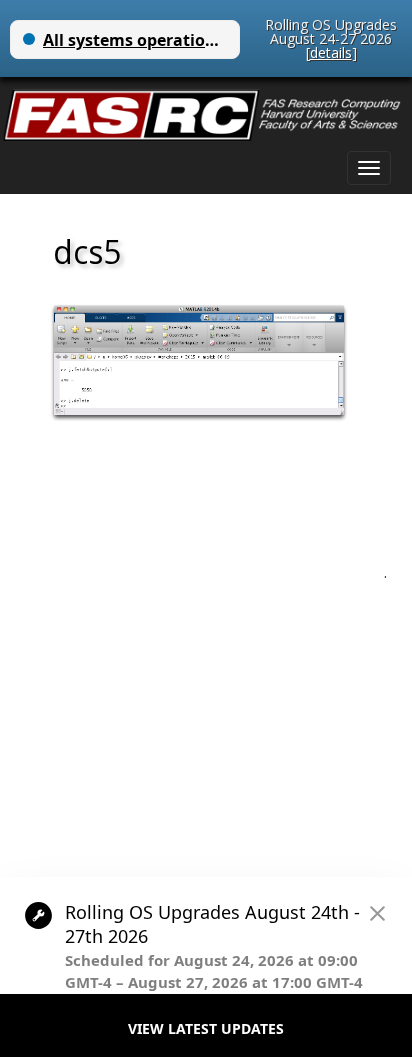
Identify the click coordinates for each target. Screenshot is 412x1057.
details (331, 52)
